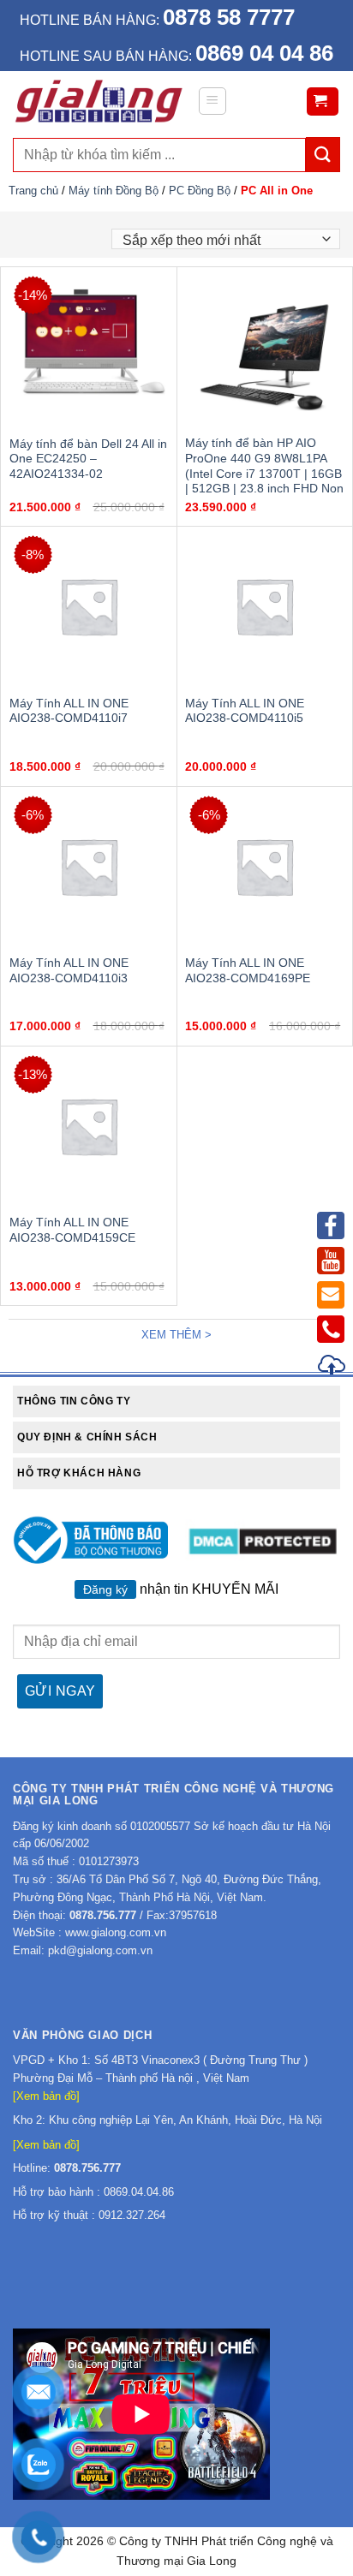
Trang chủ (33, 191)
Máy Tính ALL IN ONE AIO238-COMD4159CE (72, 1230)
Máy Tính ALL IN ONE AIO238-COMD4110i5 (245, 711)
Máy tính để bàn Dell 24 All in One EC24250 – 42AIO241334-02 (88, 459)
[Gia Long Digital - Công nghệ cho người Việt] (99, 101)
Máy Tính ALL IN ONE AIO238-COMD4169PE (248, 971)
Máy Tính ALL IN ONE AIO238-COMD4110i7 (69, 711)
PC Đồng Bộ (200, 191)
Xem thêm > (176, 1335)
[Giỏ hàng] (323, 101)
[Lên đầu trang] (332, 1367)
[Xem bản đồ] (46, 2096)
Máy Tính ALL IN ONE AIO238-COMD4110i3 (69, 971)
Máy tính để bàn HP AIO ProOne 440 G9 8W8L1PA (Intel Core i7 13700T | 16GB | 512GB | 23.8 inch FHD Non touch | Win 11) (264, 474)
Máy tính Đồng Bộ (114, 191)
